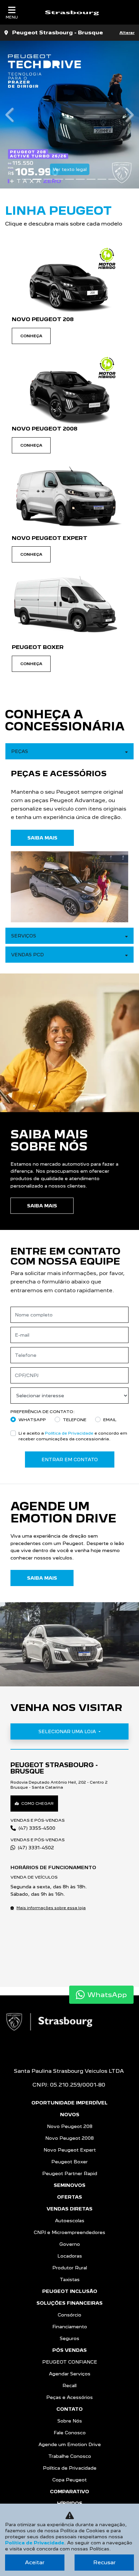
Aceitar (35, 2562)
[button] (10, 685)
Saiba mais (42, 1978)
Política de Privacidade (35, 2543)
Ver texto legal (47, 169)
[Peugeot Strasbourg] (72, 12)
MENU (12, 17)
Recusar (104, 2562)
